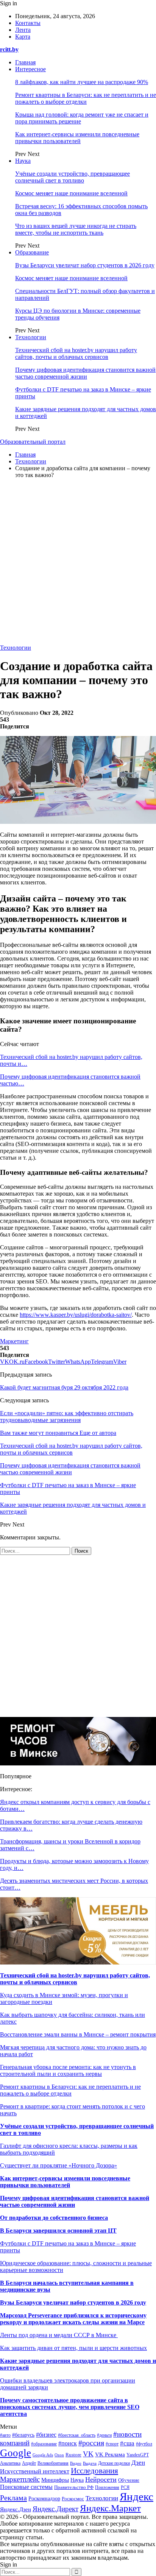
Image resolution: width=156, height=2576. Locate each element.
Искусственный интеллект (35, 2471)
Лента (23, 30)
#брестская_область (77, 2435)
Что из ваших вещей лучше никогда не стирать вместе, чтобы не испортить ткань (76, 229)
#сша (127, 2443)
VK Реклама (110, 2454)
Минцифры (55, 2480)
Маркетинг (14, 1341)
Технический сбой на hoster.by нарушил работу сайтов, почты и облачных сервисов (76, 353)
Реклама (13, 2498)
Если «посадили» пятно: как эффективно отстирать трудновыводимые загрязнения (67, 1417)
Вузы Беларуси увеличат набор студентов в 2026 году (85, 265)
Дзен (138, 2463)
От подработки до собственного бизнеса (54, 2218)
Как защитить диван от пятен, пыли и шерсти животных (73, 2348)
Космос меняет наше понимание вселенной (71, 193)
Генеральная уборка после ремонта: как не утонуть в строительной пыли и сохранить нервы (68, 2070)
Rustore (73, 2455)
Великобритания (53, 2463)
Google (16, 2453)
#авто (5, 2435)
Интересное (30, 69)
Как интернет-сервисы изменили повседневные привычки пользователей (77, 138)
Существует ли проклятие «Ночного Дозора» (58, 2165)
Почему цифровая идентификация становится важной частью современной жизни (85, 373)
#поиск (68, 2443)
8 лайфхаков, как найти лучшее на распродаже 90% (82, 82)
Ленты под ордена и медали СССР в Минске (59, 2335)
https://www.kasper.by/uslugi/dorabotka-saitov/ (76, 1315)
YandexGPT (138, 2455)
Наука (23, 161)
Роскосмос (73, 2499)
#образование (44, 2444)
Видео (76, 2463)
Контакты (28, 23)
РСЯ (125, 2487)
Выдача (90, 2463)
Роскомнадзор (44, 2499)
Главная (25, 62)
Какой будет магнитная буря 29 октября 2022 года (64, 1387)
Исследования (94, 2471)
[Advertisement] (78, 563)
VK (88, 2454)
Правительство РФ (74, 2487)
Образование (32, 252)
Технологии (31, 337)
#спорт (112, 2444)
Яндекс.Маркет (110, 2508)
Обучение (129, 2480)
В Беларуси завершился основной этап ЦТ (58, 2231)
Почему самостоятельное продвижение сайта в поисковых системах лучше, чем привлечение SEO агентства (70, 2407)
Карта (23, 37)
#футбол (144, 2444)
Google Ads (43, 2455)
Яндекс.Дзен (16, 2509)
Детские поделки (114, 2463)
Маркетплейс (20, 2479)
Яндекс (136, 2496)
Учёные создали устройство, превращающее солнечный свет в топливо (73, 177)
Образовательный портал (33, 442)
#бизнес (46, 2435)
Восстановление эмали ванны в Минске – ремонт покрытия (78, 2034)
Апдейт (29, 2463)
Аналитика (10, 2463)
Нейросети (101, 2479)
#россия (91, 2443)
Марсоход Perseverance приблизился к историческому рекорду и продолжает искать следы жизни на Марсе (73, 2319)
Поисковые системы (26, 2487)
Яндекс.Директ (55, 2509)
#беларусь (23, 2435)
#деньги (104, 2435)
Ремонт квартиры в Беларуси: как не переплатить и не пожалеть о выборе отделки (86, 98)
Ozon (59, 2455)
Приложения (107, 2487)
